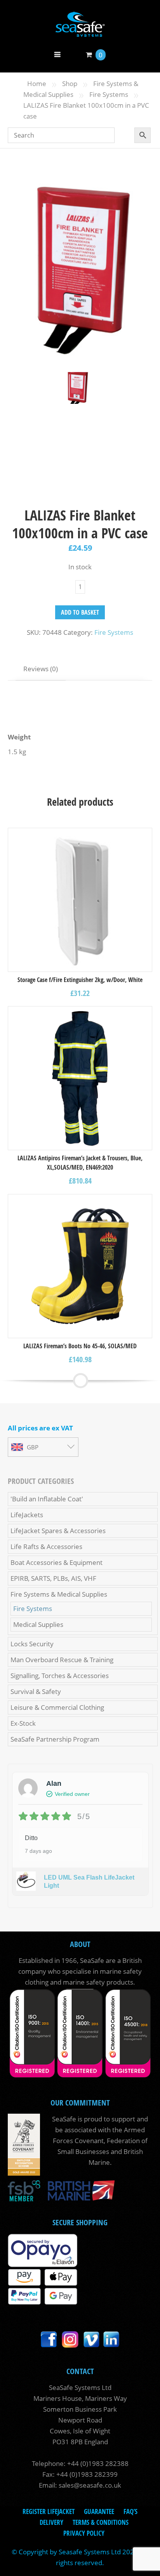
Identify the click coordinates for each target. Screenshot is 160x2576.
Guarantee (99, 2511)
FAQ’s (130, 2511)
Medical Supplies (38, 1624)
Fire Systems (109, 94)
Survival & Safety (36, 1691)
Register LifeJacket (49, 2511)
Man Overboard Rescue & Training (62, 1660)
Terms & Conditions (101, 2522)
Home (37, 84)
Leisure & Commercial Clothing (57, 1707)
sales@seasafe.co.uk (90, 2485)
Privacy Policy (84, 2533)
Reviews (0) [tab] (41, 669)
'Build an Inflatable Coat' (47, 1499)
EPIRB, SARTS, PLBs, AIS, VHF (53, 1578)
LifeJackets (27, 1515)
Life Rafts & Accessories (46, 1546)
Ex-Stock (23, 1723)
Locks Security (32, 1644)
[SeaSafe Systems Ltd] (80, 32)
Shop (70, 84)
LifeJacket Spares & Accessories (58, 1531)
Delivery (51, 2522)
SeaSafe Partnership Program (55, 1739)
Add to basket (80, 612)
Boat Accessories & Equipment (57, 1562)
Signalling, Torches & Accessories (60, 1676)
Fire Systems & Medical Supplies (59, 1594)
